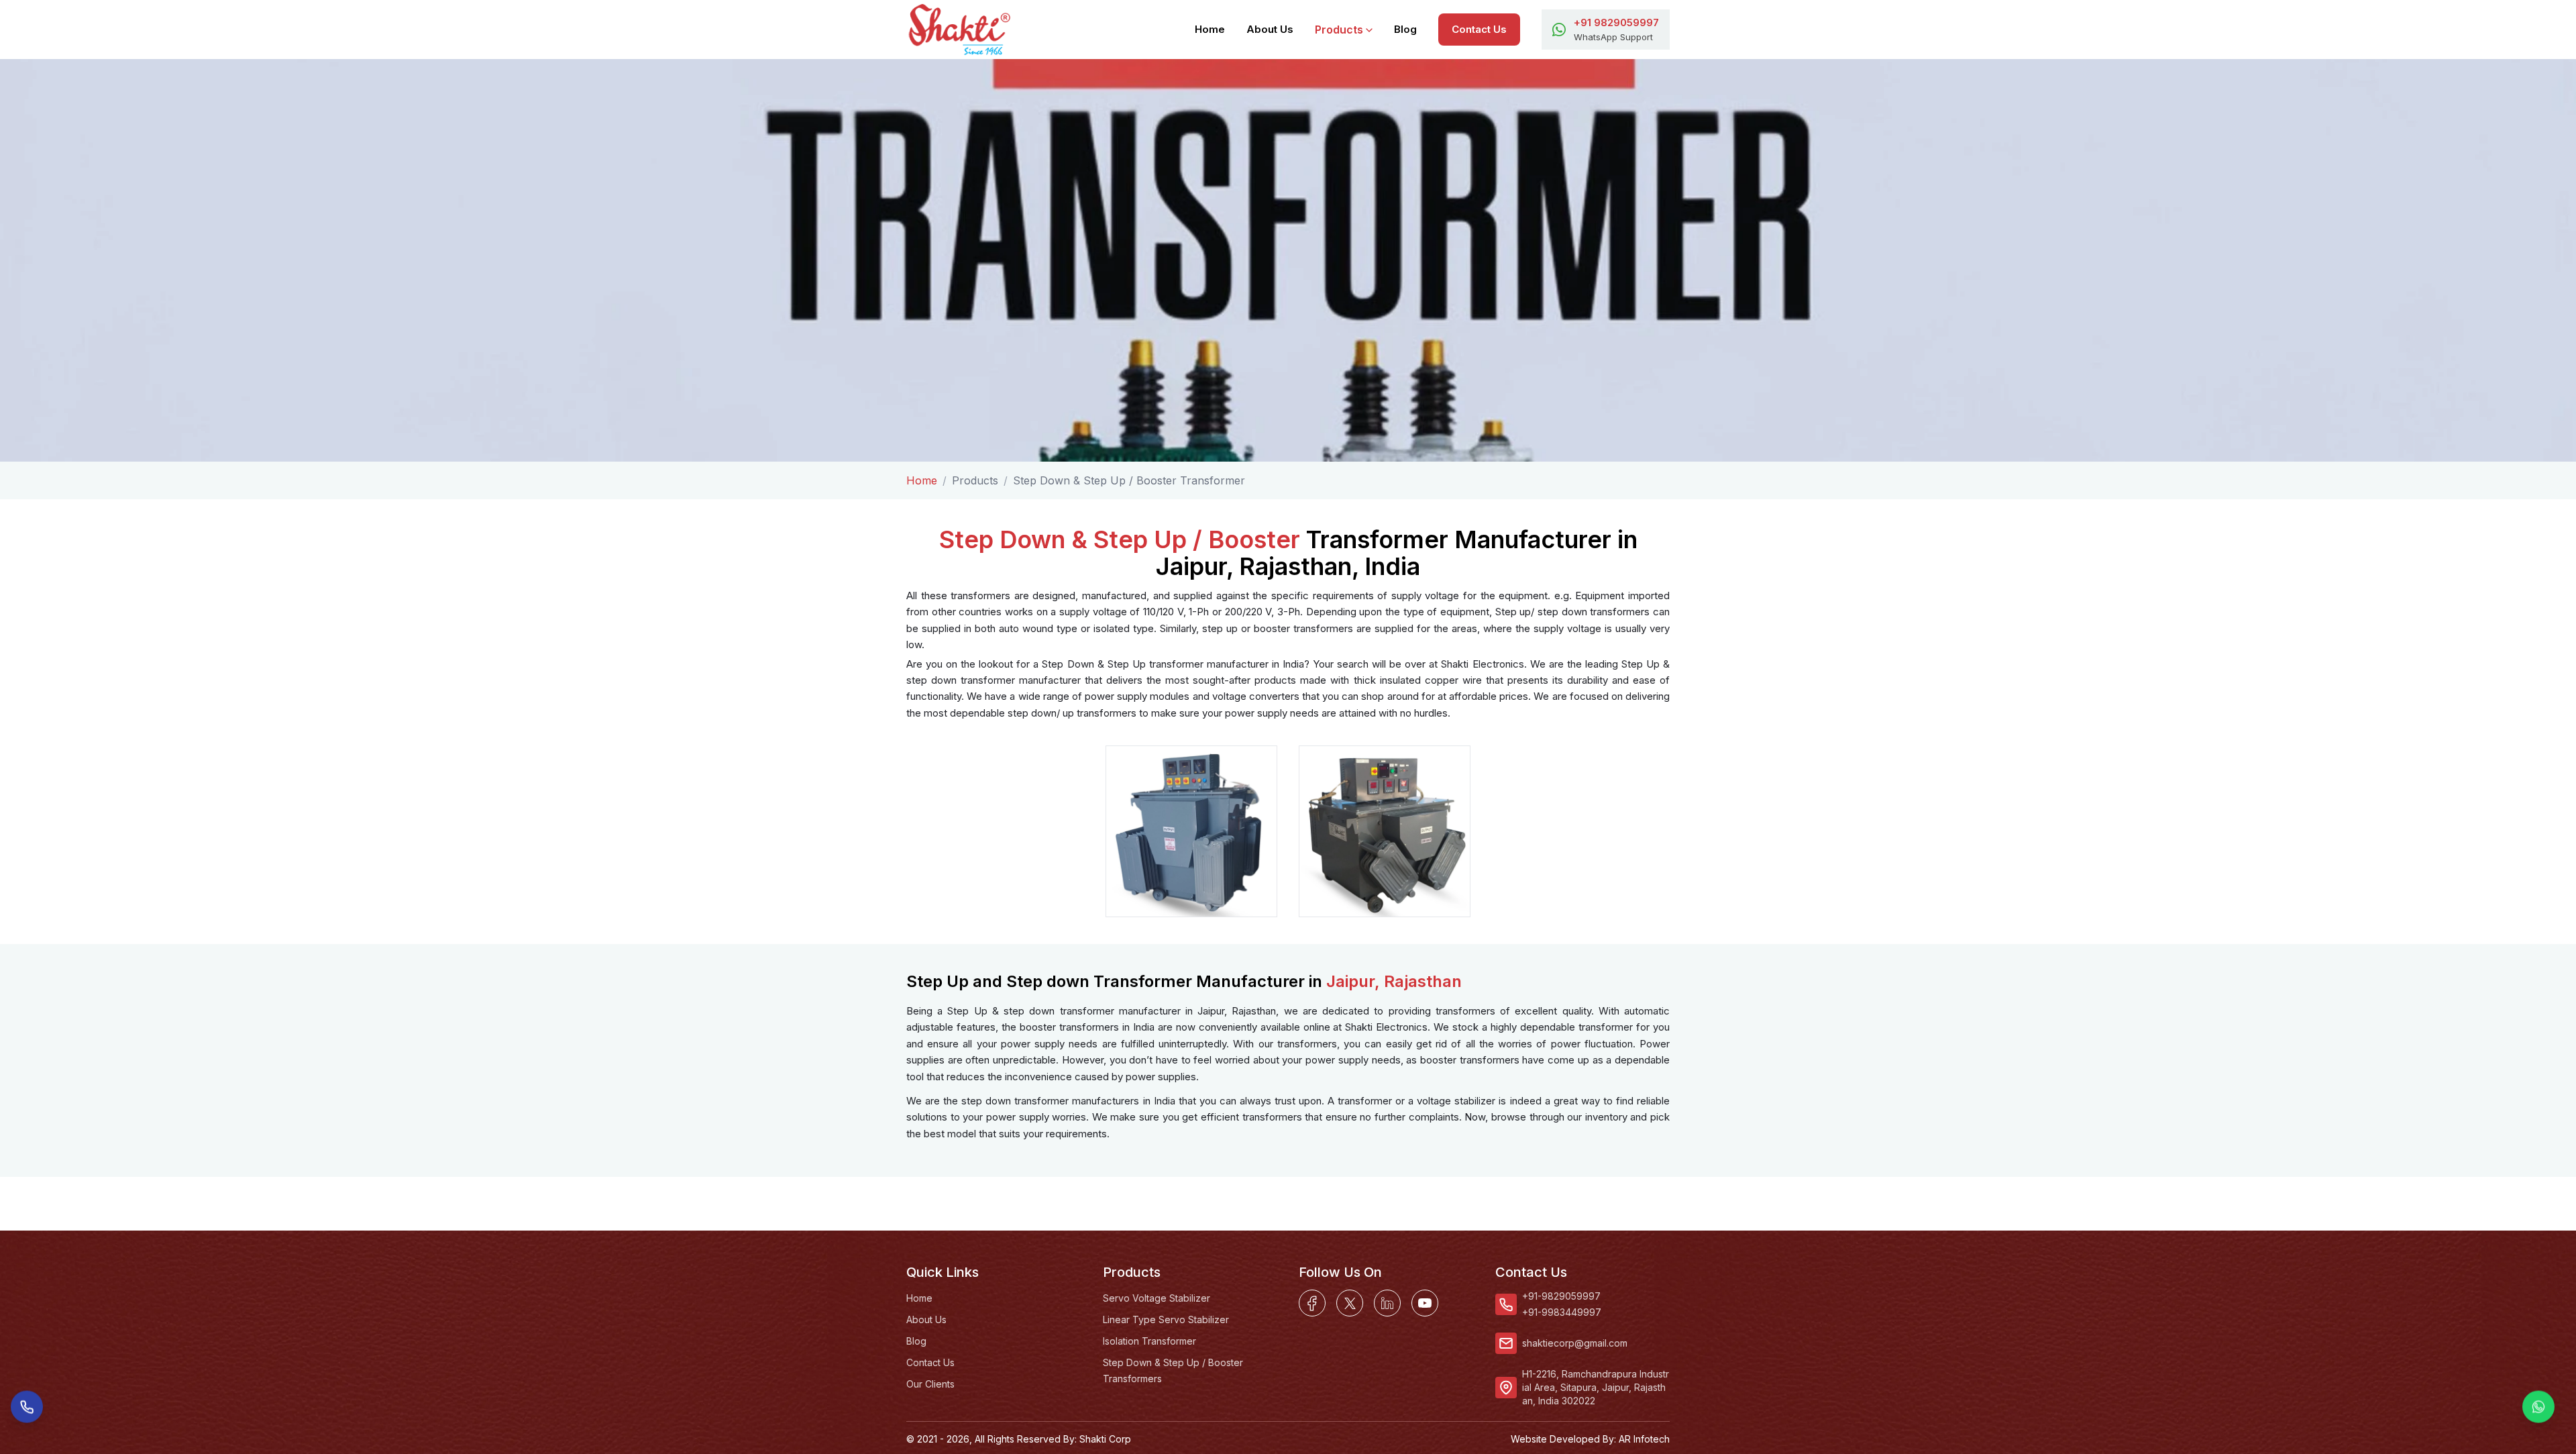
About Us (1270, 29)
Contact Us (1479, 29)
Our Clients (930, 1384)
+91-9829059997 (1561, 1296)
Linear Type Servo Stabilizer (1166, 1319)
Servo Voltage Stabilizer (1157, 1298)
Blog (1405, 29)
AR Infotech (1644, 1439)
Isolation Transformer (1149, 1341)
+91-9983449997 (1562, 1312)
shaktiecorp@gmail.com (1575, 1343)
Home (1210, 29)
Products (1339, 30)
